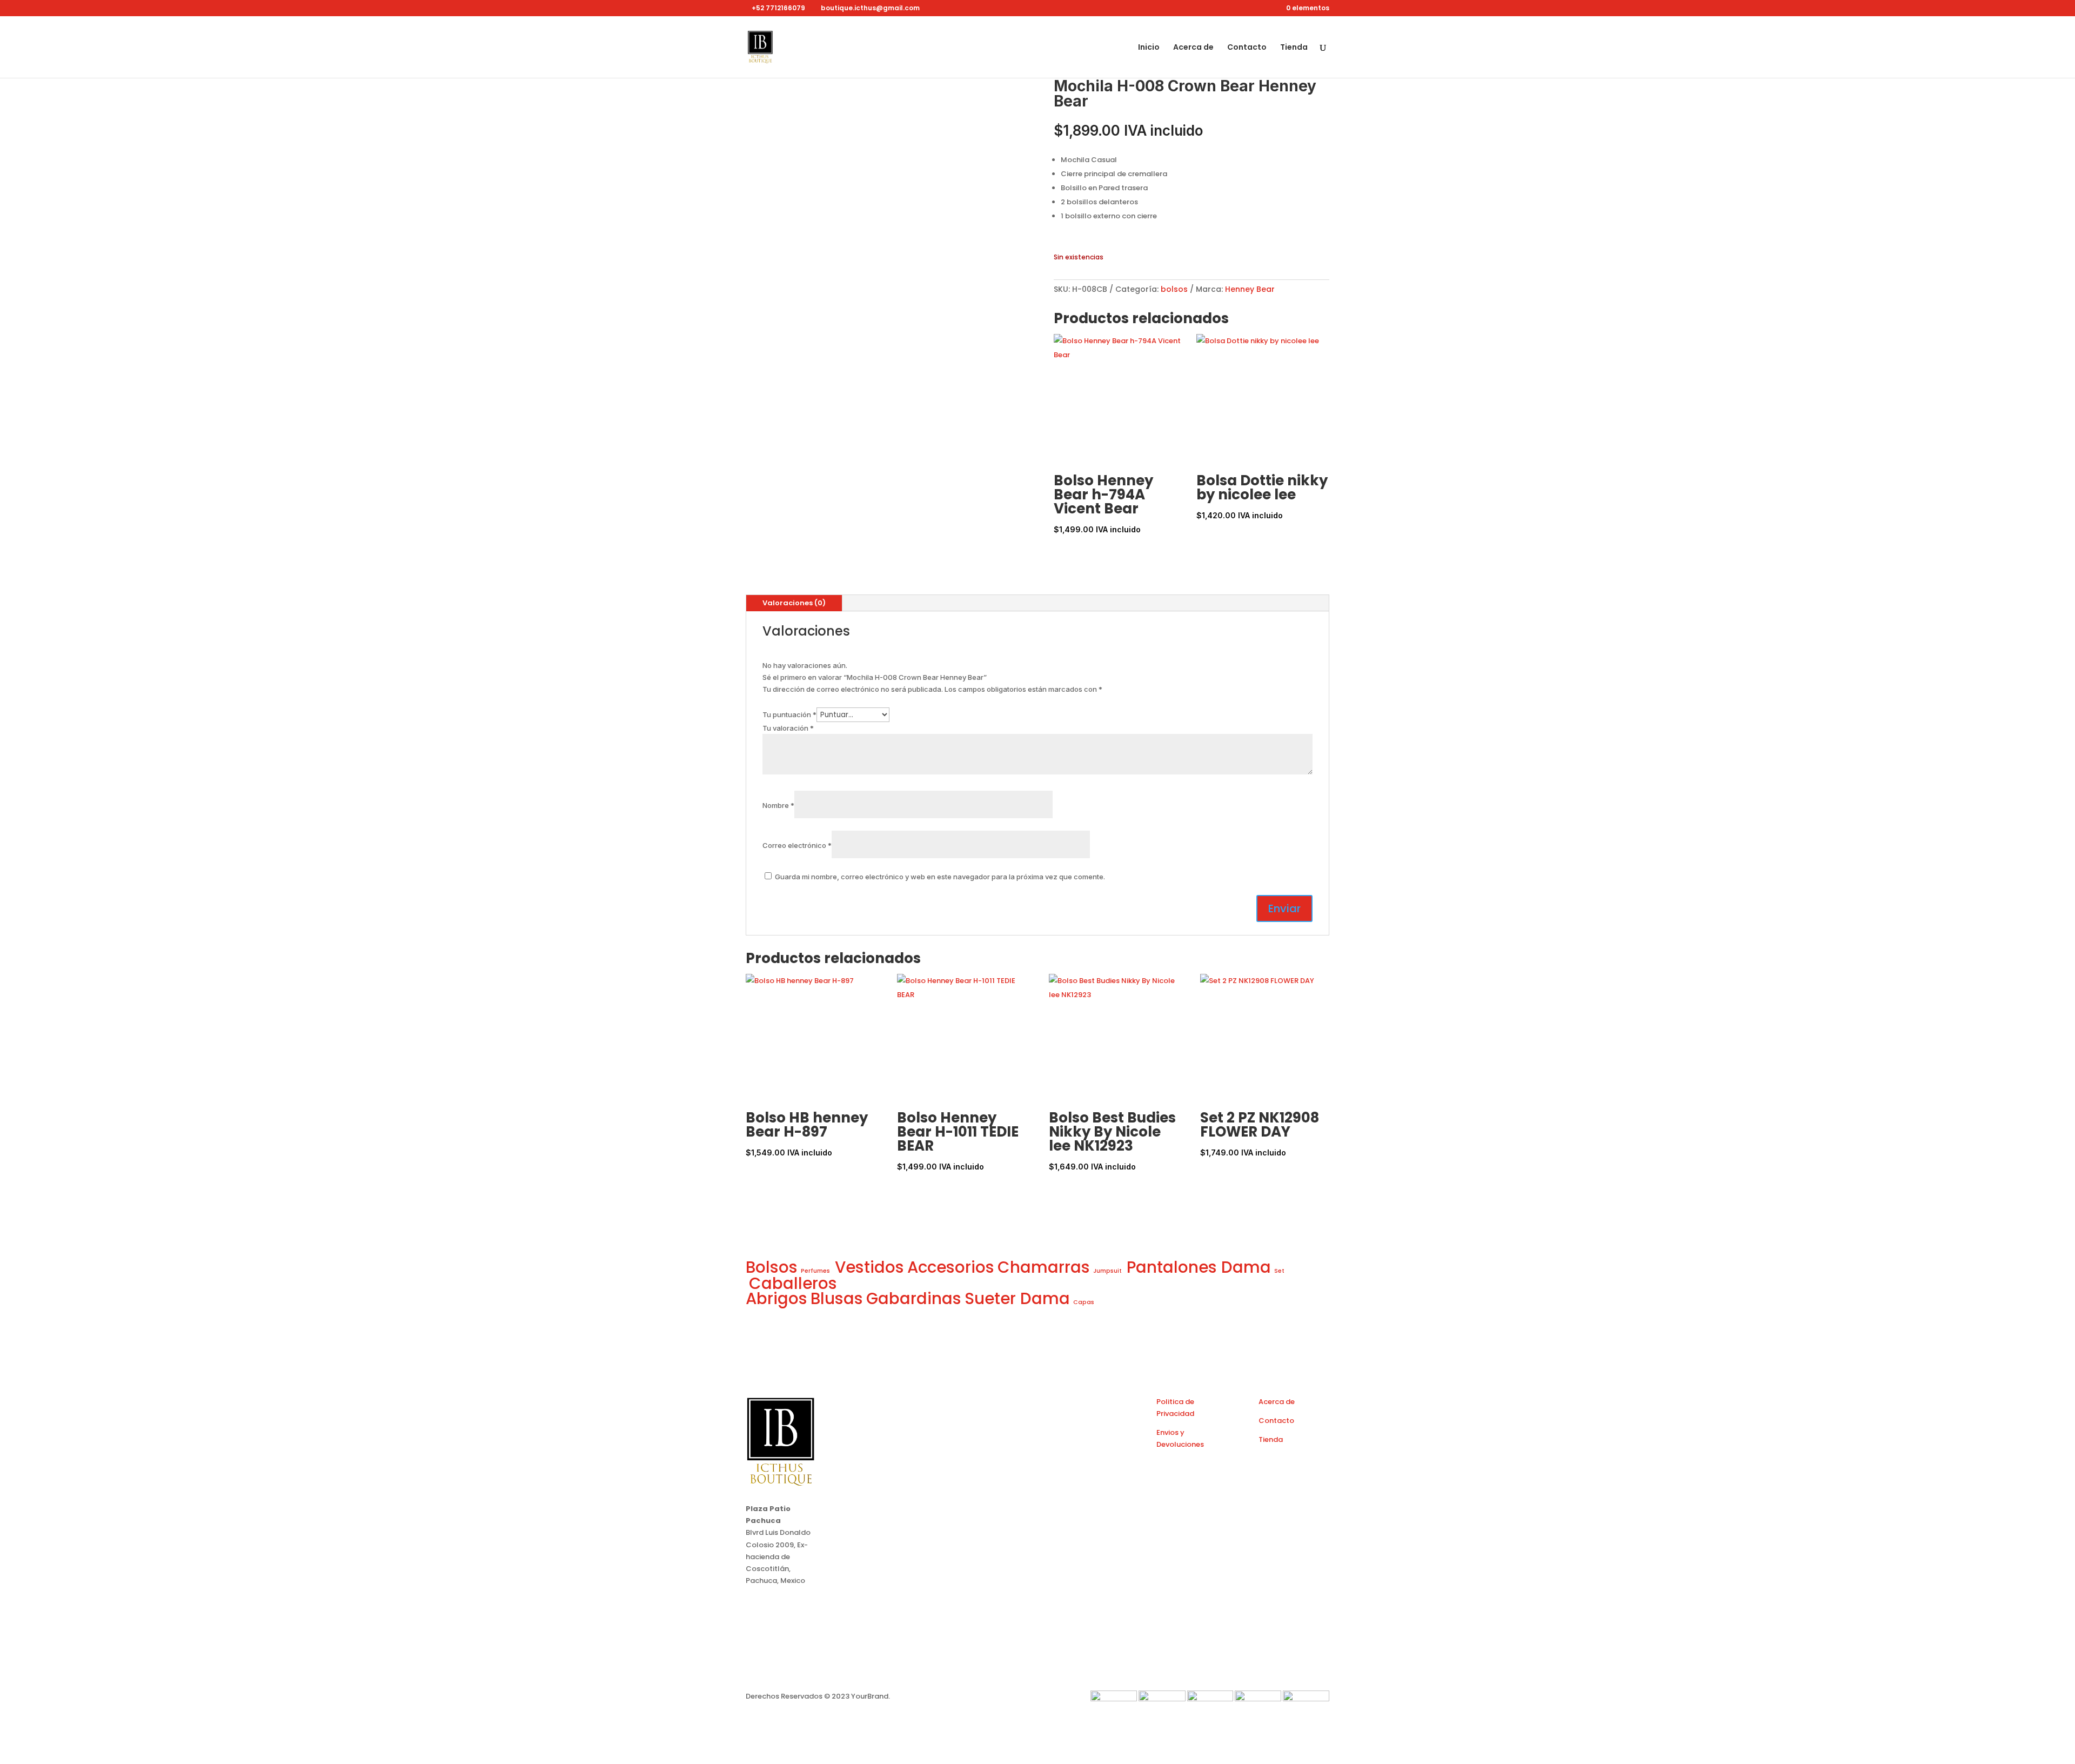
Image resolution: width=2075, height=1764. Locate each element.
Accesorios (951, 1267)
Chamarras (1044, 1267)
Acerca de (1193, 48)
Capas (1084, 1302)
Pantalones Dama (1199, 1267)
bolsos (1174, 289)
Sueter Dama (1017, 1298)
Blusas (837, 1298)
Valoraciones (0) (794, 603)
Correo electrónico (797, 845)
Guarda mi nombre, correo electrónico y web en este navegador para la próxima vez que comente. (940, 877)
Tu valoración (788, 728)
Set (1279, 1271)
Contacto (1247, 48)
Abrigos (777, 1298)
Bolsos (772, 1267)
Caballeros (793, 1283)
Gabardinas (914, 1298)
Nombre (778, 805)
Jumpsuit (1108, 1271)
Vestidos (869, 1267)
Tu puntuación (789, 714)
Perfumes (816, 1271)
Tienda (1294, 48)
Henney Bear (1250, 289)
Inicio (1149, 48)
